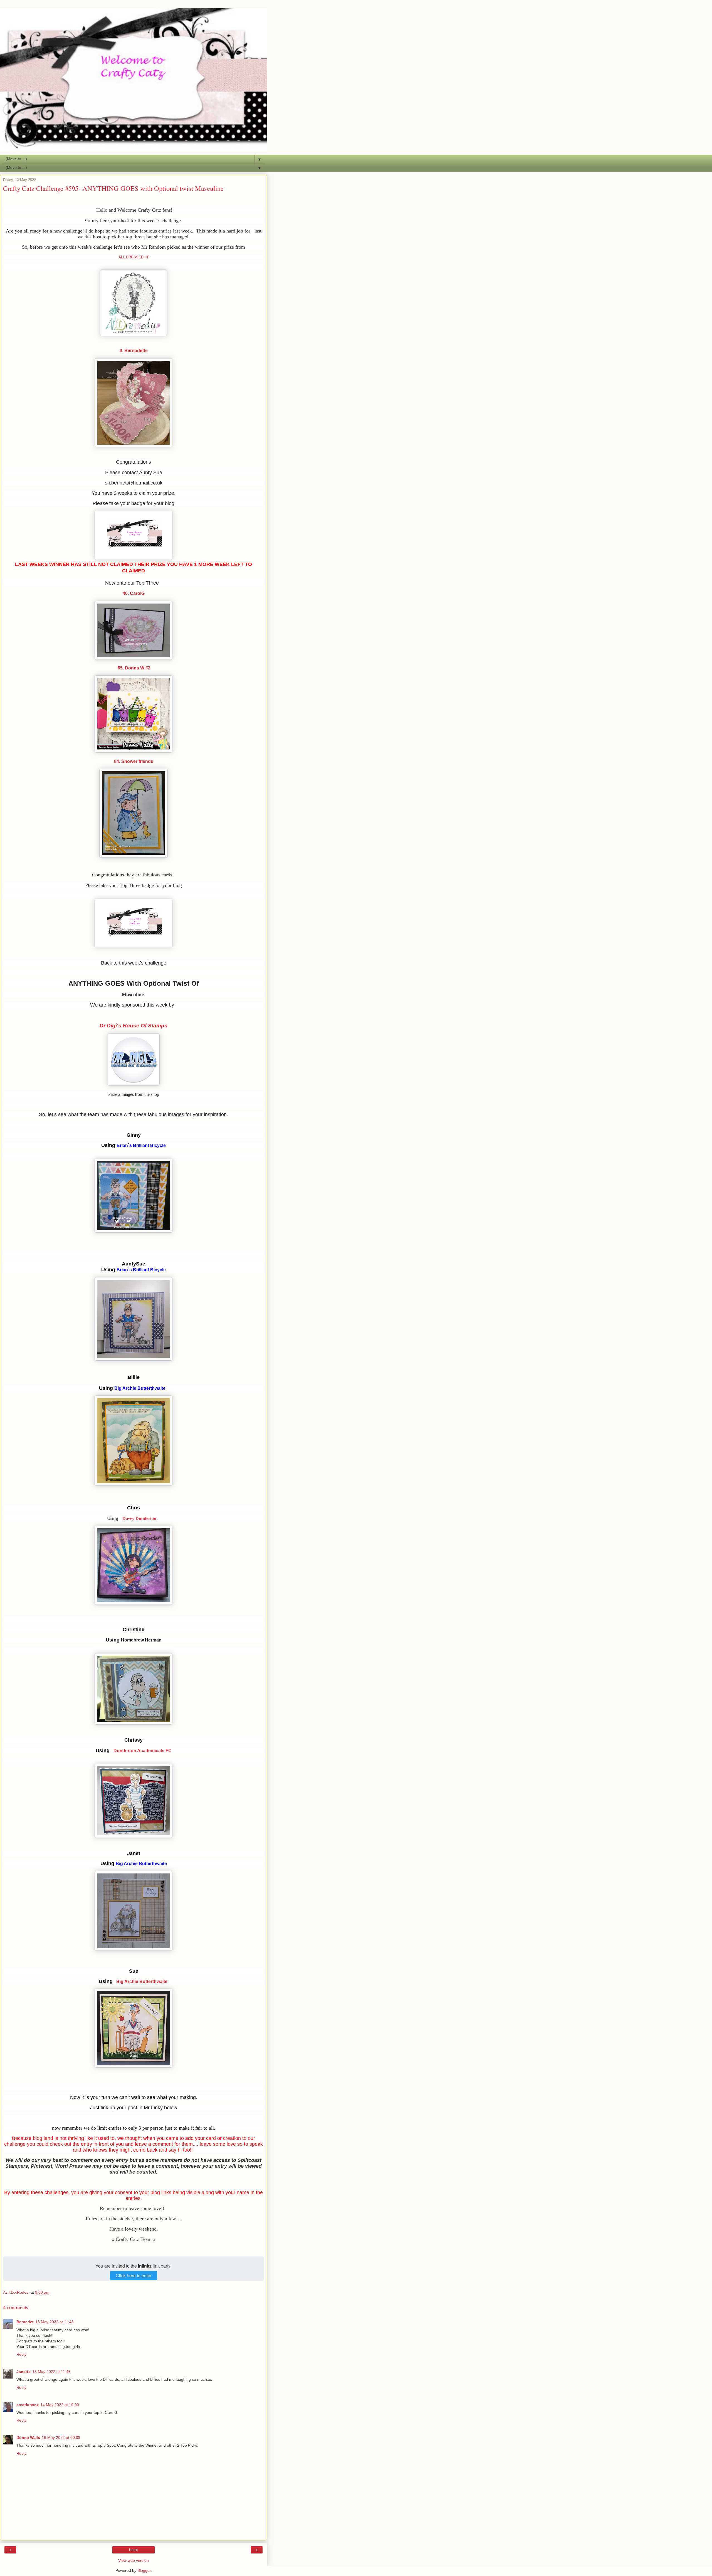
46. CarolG (134, 593)
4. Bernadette (134, 351)
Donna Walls (28, 2437)
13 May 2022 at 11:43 (55, 2322)
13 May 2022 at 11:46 (51, 2372)
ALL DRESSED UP (134, 257)
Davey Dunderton (139, 1518)
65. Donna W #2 (133, 668)
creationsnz (28, 2405)
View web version (133, 2560)
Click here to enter (134, 2275)
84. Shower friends (134, 761)
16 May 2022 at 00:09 (61, 2437)
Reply (21, 2354)
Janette (24, 2372)
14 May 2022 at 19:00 (60, 2405)
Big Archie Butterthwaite (142, 1982)
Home (134, 2550)
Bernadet (25, 2322)
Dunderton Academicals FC (143, 1751)
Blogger (144, 2570)
